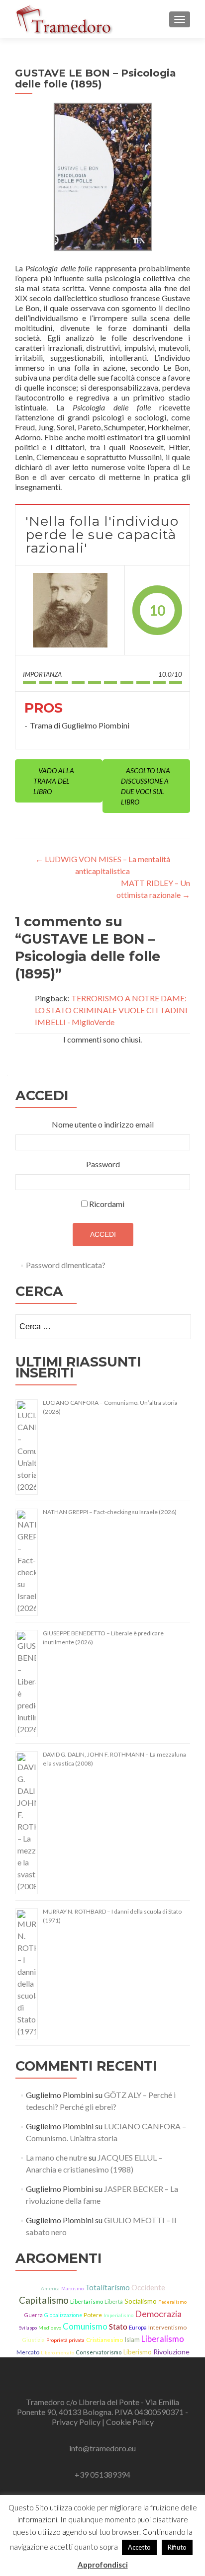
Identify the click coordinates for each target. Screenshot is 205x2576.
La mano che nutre (56, 2157)
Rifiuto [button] (177, 2547)
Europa (138, 2327)
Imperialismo (118, 2315)
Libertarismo (87, 2301)
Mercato (28, 2352)
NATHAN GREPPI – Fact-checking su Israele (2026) (110, 1512)
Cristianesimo (104, 2340)
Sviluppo (28, 2328)
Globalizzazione (63, 2315)
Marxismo (72, 2289)
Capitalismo (44, 2300)
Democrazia (158, 2314)
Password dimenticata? (66, 1265)
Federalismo (172, 2302)
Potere (93, 2315)
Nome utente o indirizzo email (103, 1124)
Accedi (103, 1234)
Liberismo (138, 2352)
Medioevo (50, 2328)
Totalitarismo (107, 2287)
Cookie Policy (130, 2422)
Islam (132, 2339)
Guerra (34, 2315)
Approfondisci (103, 2565)
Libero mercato (57, 2352)
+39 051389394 (102, 2474)
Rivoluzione (171, 2352)
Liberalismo (163, 2339)
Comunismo (85, 2326)
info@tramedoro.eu (102, 2448)
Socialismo (141, 2301)
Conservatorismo (99, 2352)
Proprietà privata (65, 2340)
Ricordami (107, 1204)
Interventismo (167, 2327)
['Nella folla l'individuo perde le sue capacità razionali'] (70, 610)
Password (103, 1164)
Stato (118, 2327)
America (50, 2288)
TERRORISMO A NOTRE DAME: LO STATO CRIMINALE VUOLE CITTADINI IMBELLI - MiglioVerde (111, 1010)
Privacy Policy (77, 2422)
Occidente (148, 2287)
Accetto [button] (139, 2547)
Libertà (114, 2301)
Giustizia (33, 2340)
